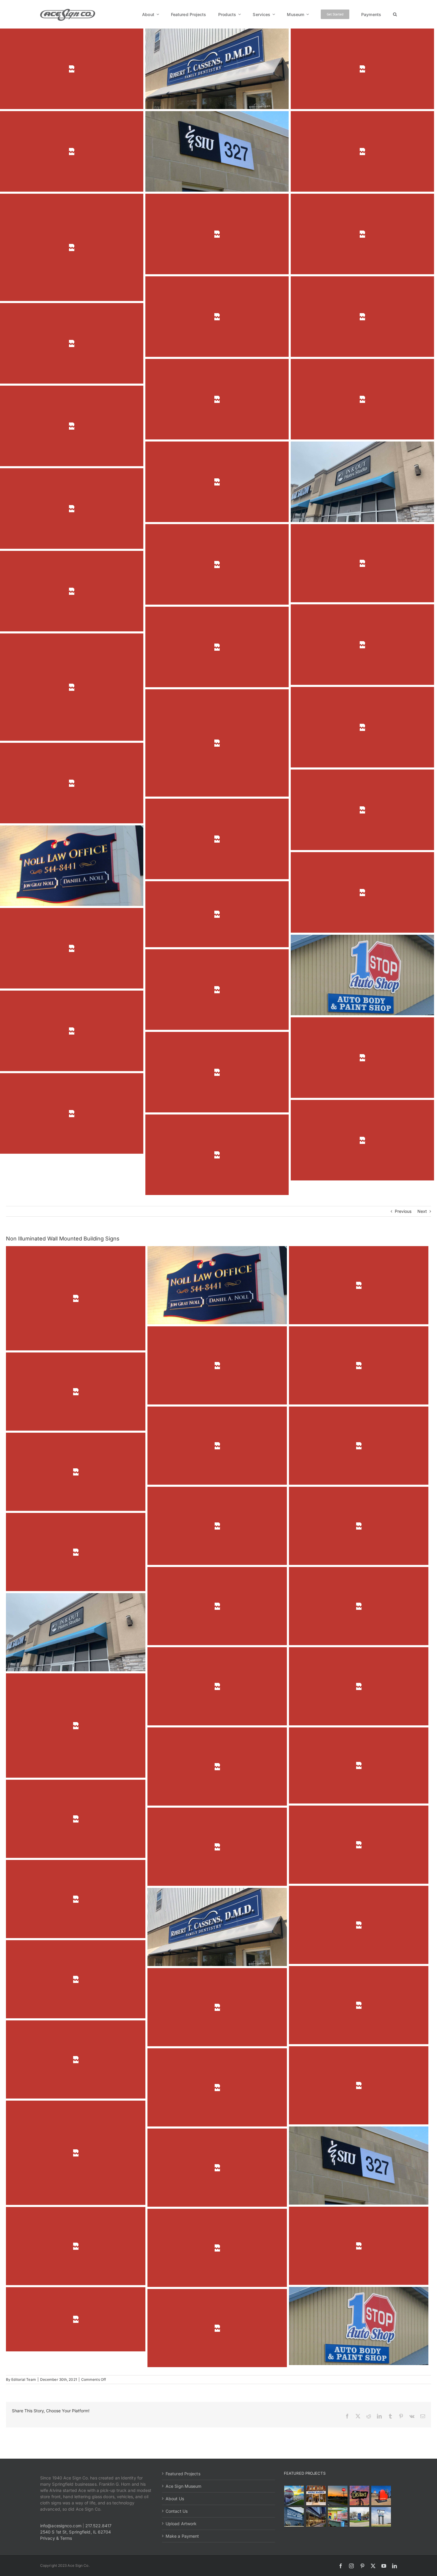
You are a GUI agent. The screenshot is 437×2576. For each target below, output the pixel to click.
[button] (395, 14)
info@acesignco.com (61, 2526)
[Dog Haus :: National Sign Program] (316, 2517)
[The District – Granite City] (359, 2495)
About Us (175, 2499)
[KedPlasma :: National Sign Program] (294, 2517)
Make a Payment (182, 2536)
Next (422, 1211)
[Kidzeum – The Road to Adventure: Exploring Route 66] (338, 2517)
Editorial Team (23, 2379)
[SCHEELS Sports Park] (294, 2495)
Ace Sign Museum (184, 2486)
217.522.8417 (98, 2526)
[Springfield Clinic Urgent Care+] (359, 2517)
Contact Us (177, 2511)
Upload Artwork (181, 2524)
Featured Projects (183, 2474)
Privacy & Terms (56, 2538)
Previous (403, 1211)
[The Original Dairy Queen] (316, 2495)
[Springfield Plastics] (381, 2517)
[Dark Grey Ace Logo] (68, 11)
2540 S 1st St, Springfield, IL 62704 (76, 2532)
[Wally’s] (338, 2495)
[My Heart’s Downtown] (381, 2495)
